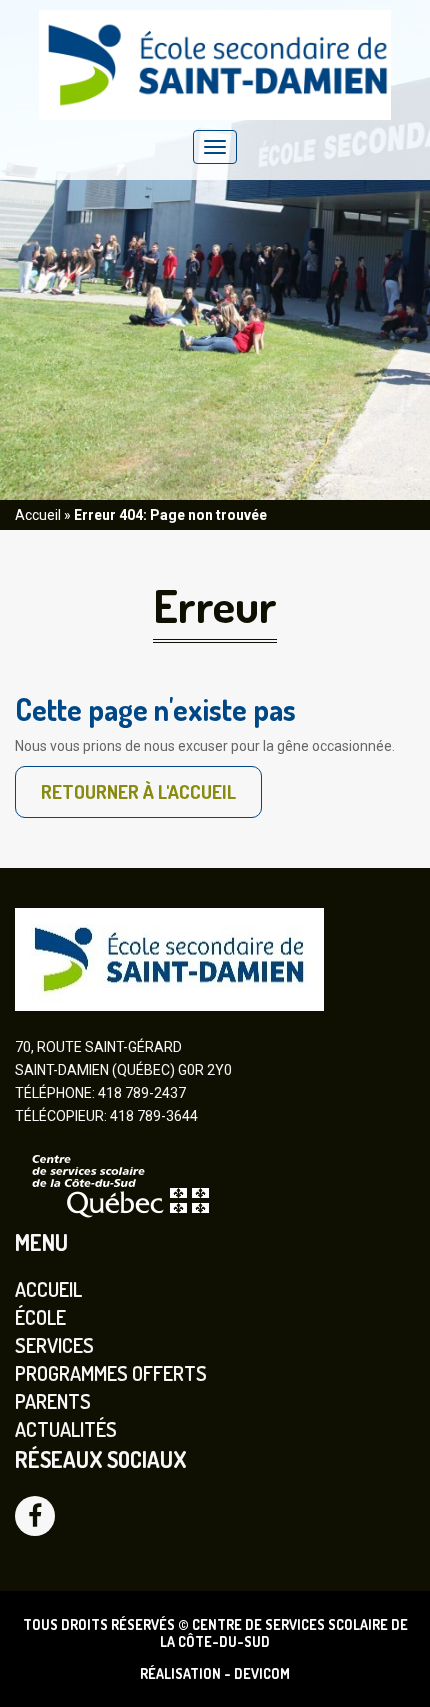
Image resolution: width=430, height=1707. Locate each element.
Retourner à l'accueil (138, 791)
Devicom (262, 1673)
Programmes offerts (111, 1373)
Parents (53, 1401)
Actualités (66, 1429)
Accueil (38, 515)
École (40, 1317)
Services (54, 1345)
